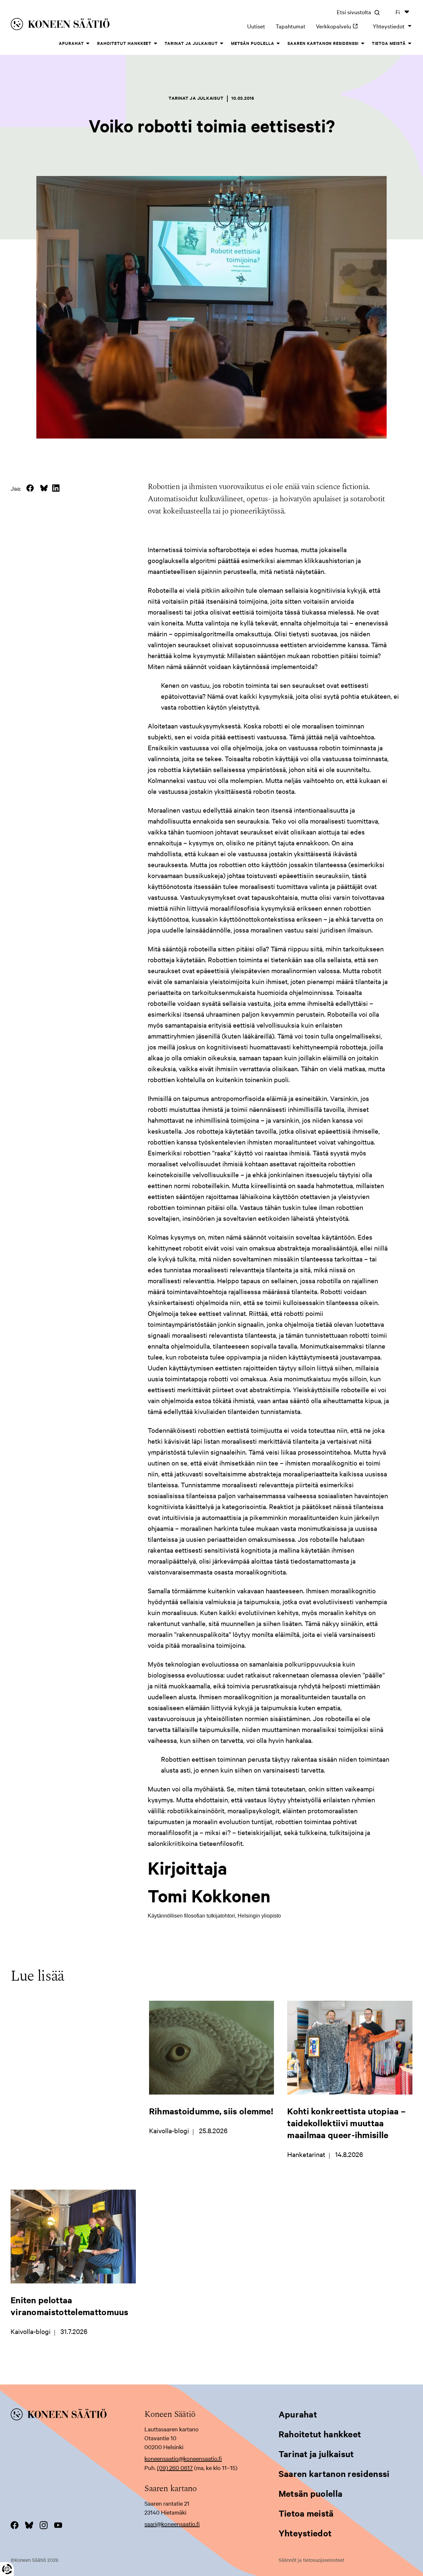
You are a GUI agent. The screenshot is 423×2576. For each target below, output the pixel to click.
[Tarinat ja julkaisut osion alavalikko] (222, 44)
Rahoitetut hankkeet (124, 43)
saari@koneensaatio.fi (172, 2524)
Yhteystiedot (389, 26)
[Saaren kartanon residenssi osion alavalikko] (363, 44)
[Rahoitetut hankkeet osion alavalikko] (155, 44)
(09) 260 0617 (175, 2468)
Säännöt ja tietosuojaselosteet (311, 2560)
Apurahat (71, 43)
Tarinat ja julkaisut (191, 43)
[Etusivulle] (92, 25)
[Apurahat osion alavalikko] (88, 44)
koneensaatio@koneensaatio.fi (183, 2458)
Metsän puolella (253, 43)
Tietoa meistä (389, 43)
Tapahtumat (290, 26)
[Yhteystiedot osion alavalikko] (410, 26)
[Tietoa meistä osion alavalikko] (410, 44)
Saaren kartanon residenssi (323, 43)
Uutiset (256, 26)
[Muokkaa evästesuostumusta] (7, 2569)
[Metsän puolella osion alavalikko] (278, 44)
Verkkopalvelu (339, 26)
